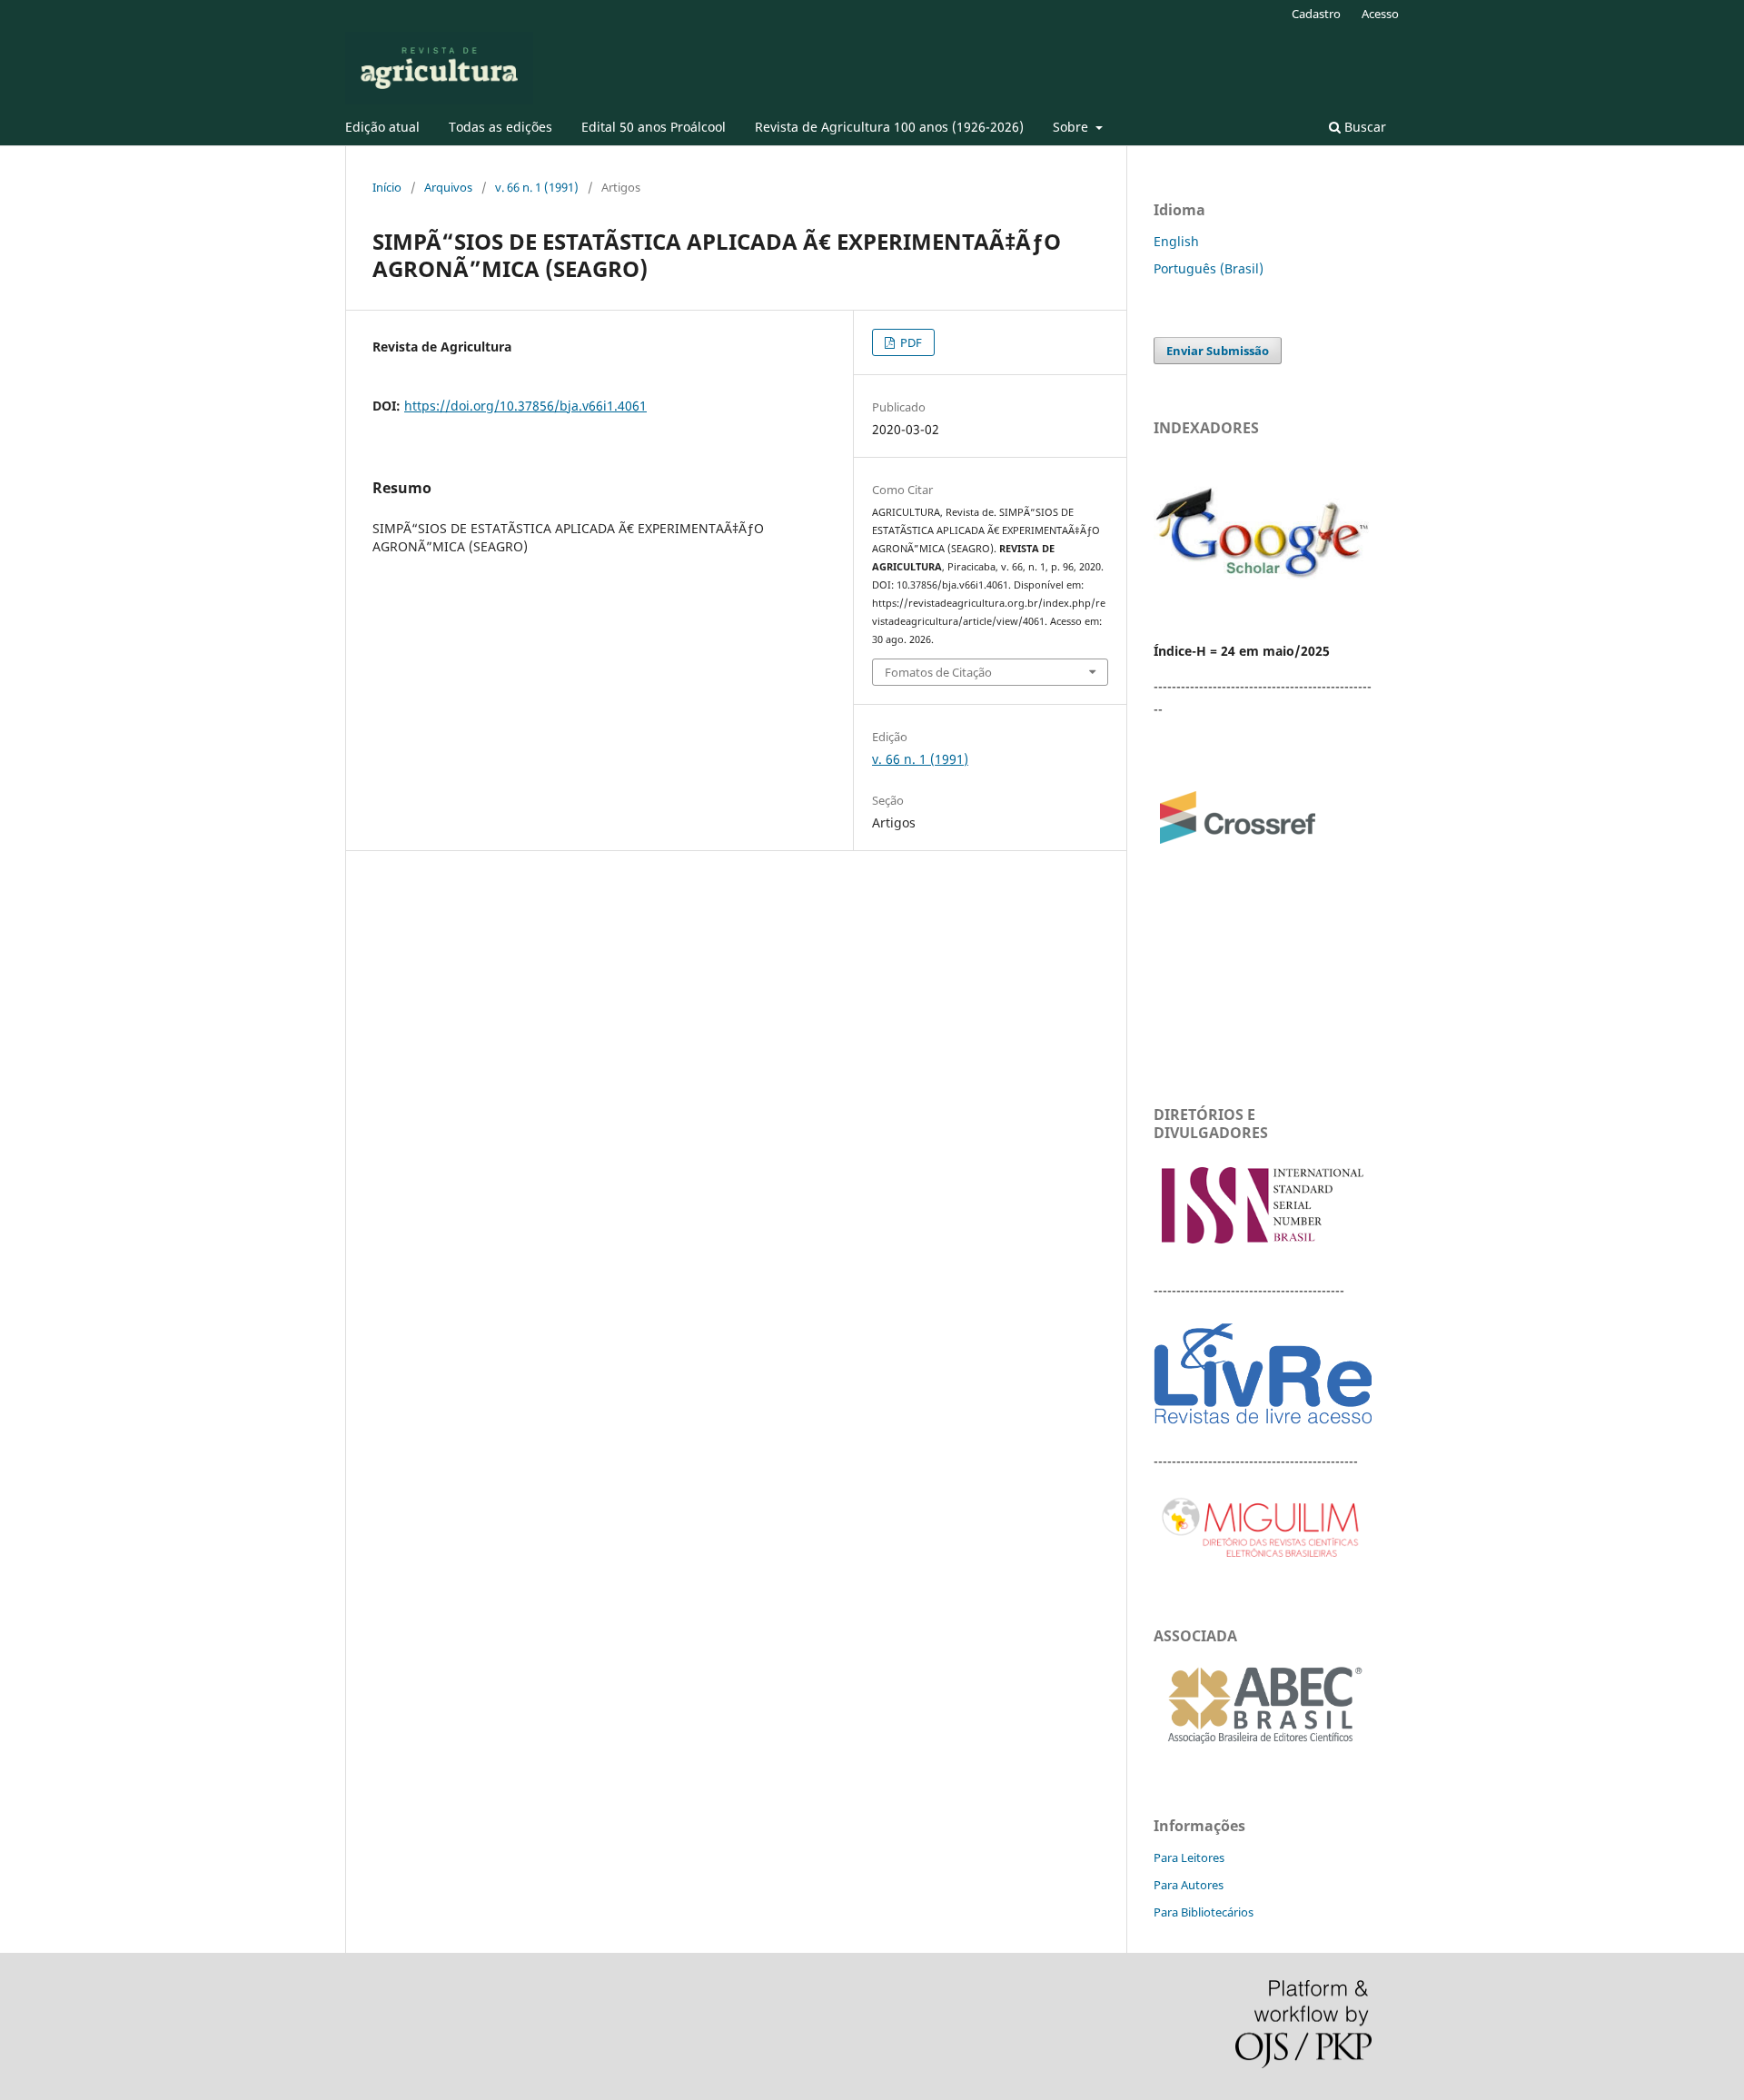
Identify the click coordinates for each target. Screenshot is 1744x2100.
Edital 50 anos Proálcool (654, 127)
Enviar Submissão (1218, 351)
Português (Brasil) (1209, 268)
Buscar (1363, 127)
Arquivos (448, 187)
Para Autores (1189, 1885)
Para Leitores (1189, 1857)
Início (387, 187)
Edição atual (382, 127)
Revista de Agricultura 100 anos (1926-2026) (889, 127)
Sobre (1072, 127)
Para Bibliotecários (1204, 1912)
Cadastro (1316, 14)
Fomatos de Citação (938, 672)
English (1176, 241)
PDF (910, 342)
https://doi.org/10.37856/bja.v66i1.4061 (525, 406)
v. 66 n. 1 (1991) (537, 187)
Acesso (1380, 14)
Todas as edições (500, 127)
